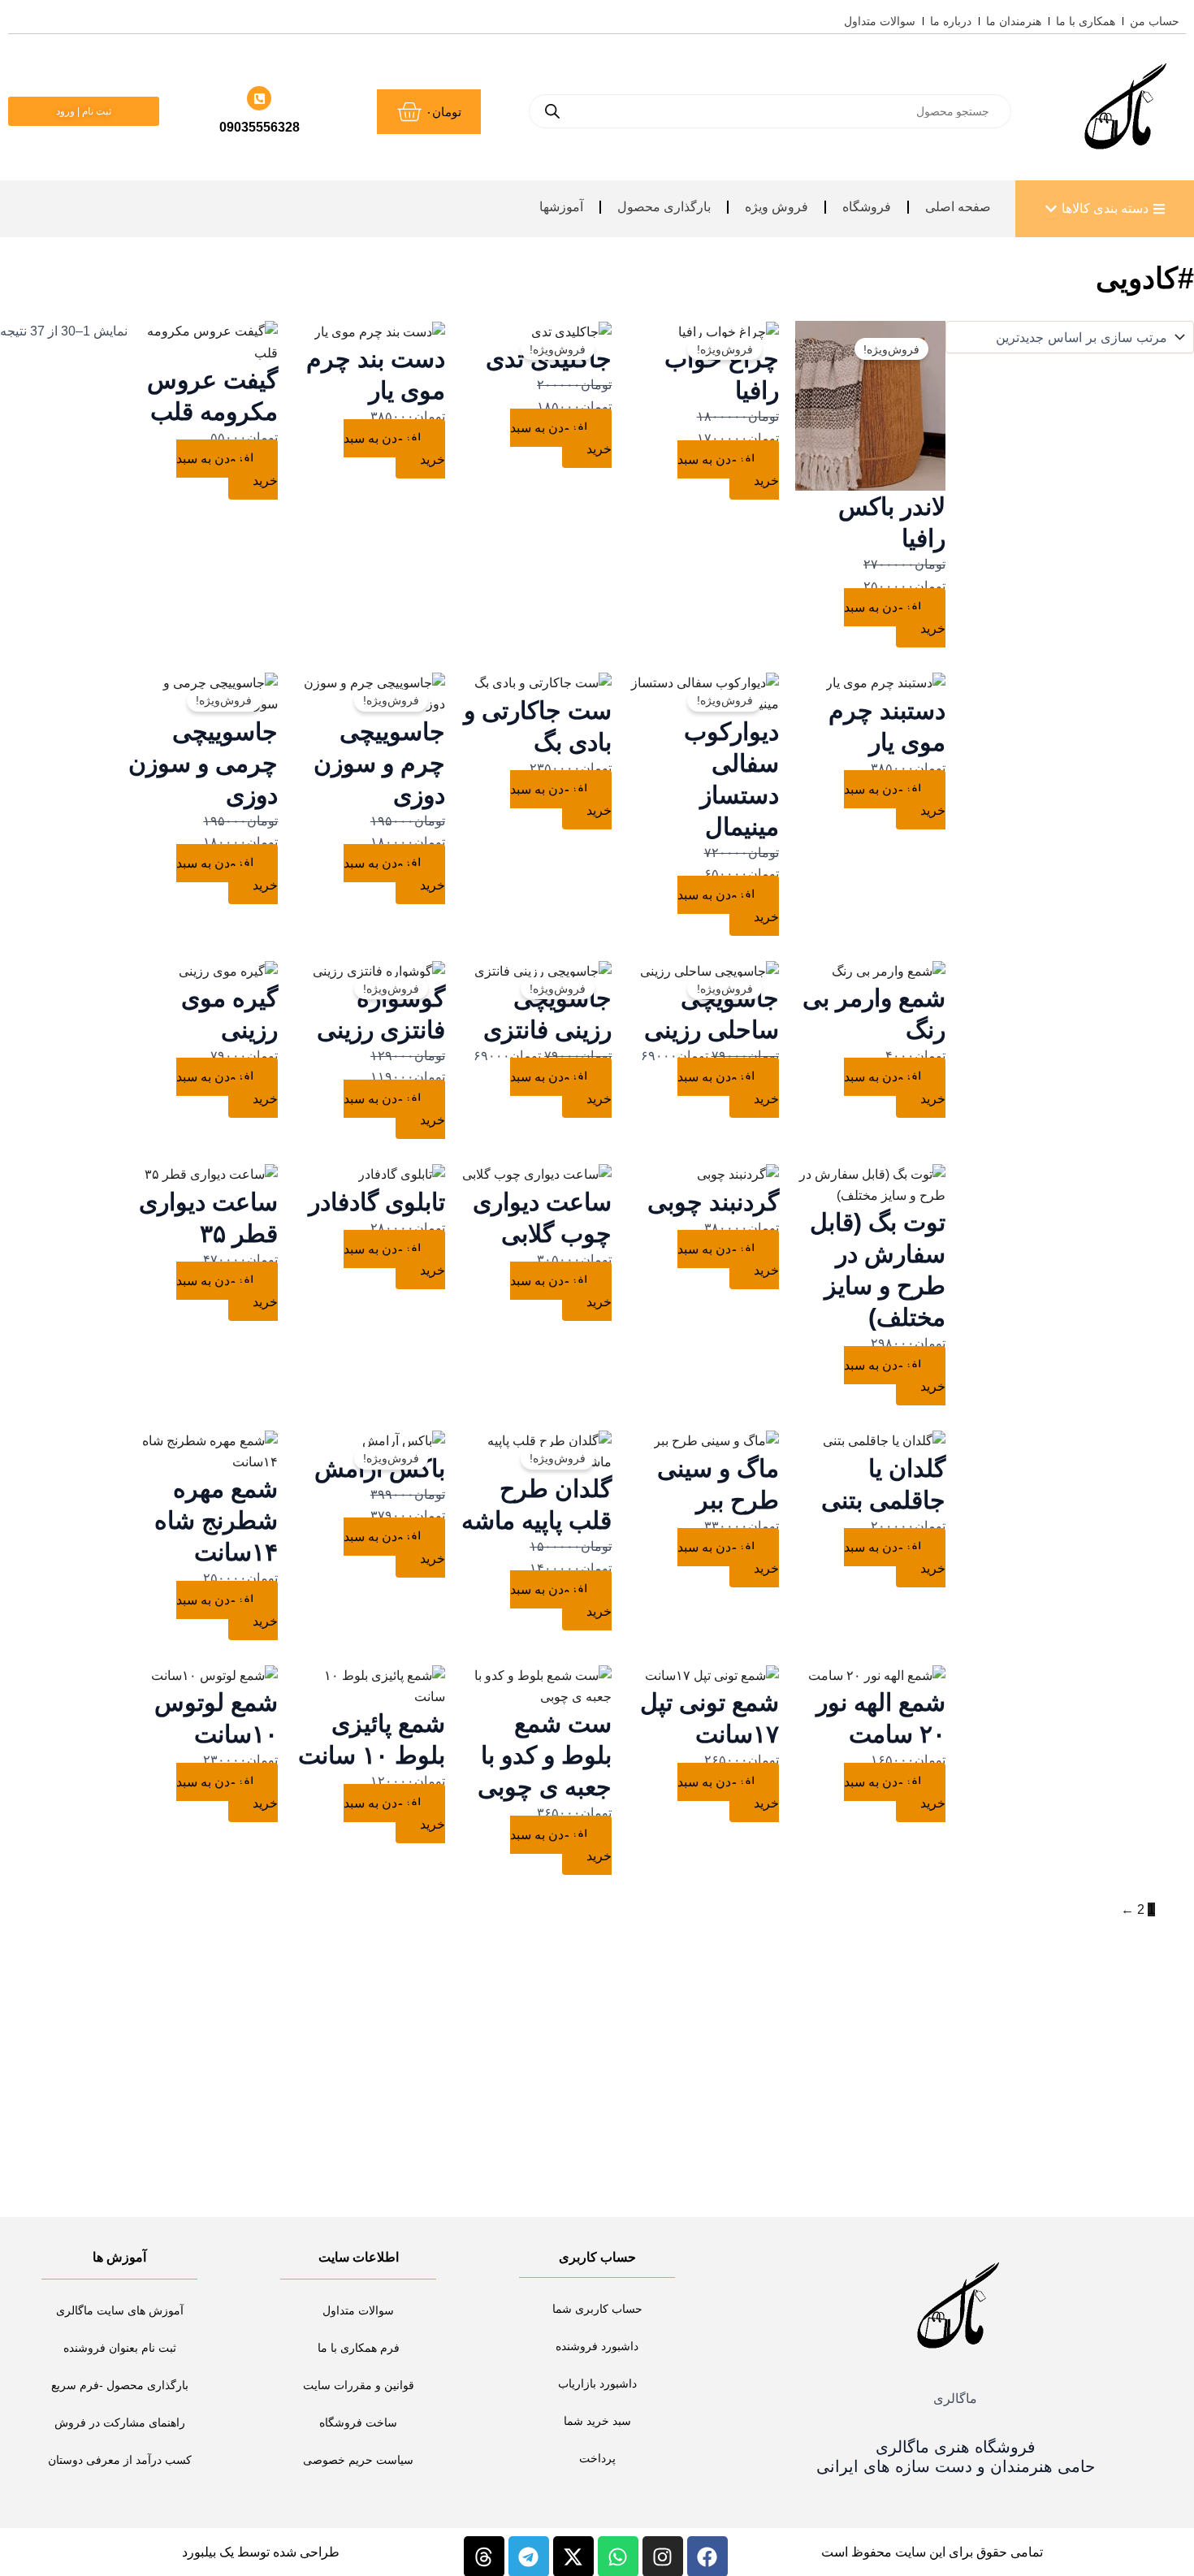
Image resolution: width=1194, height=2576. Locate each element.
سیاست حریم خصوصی (358, 2460)
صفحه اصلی (958, 207)
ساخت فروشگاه (358, 2422)
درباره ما (951, 21)
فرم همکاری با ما (359, 2348)
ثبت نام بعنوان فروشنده (120, 2348)
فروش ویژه (777, 207)
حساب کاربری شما (597, 2309)
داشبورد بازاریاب (597, 2383)
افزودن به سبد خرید (895, 618)
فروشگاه (867, 207)
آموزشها (561, 207)
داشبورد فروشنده (597, 2346)
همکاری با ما (1086, 21)
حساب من (1155, 21)
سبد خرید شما (597, 2421)
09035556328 (260, 127)
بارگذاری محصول (664, 207)
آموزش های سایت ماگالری (120, 2310)
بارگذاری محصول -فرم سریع (120, 2385)
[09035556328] (259, 98)
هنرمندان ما (1014, 21)
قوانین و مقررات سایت (359, 2385)
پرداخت (597, 2458)
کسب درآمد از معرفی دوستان (120, 2460)
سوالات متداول (880, 21)
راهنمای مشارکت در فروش (120, 2422)
